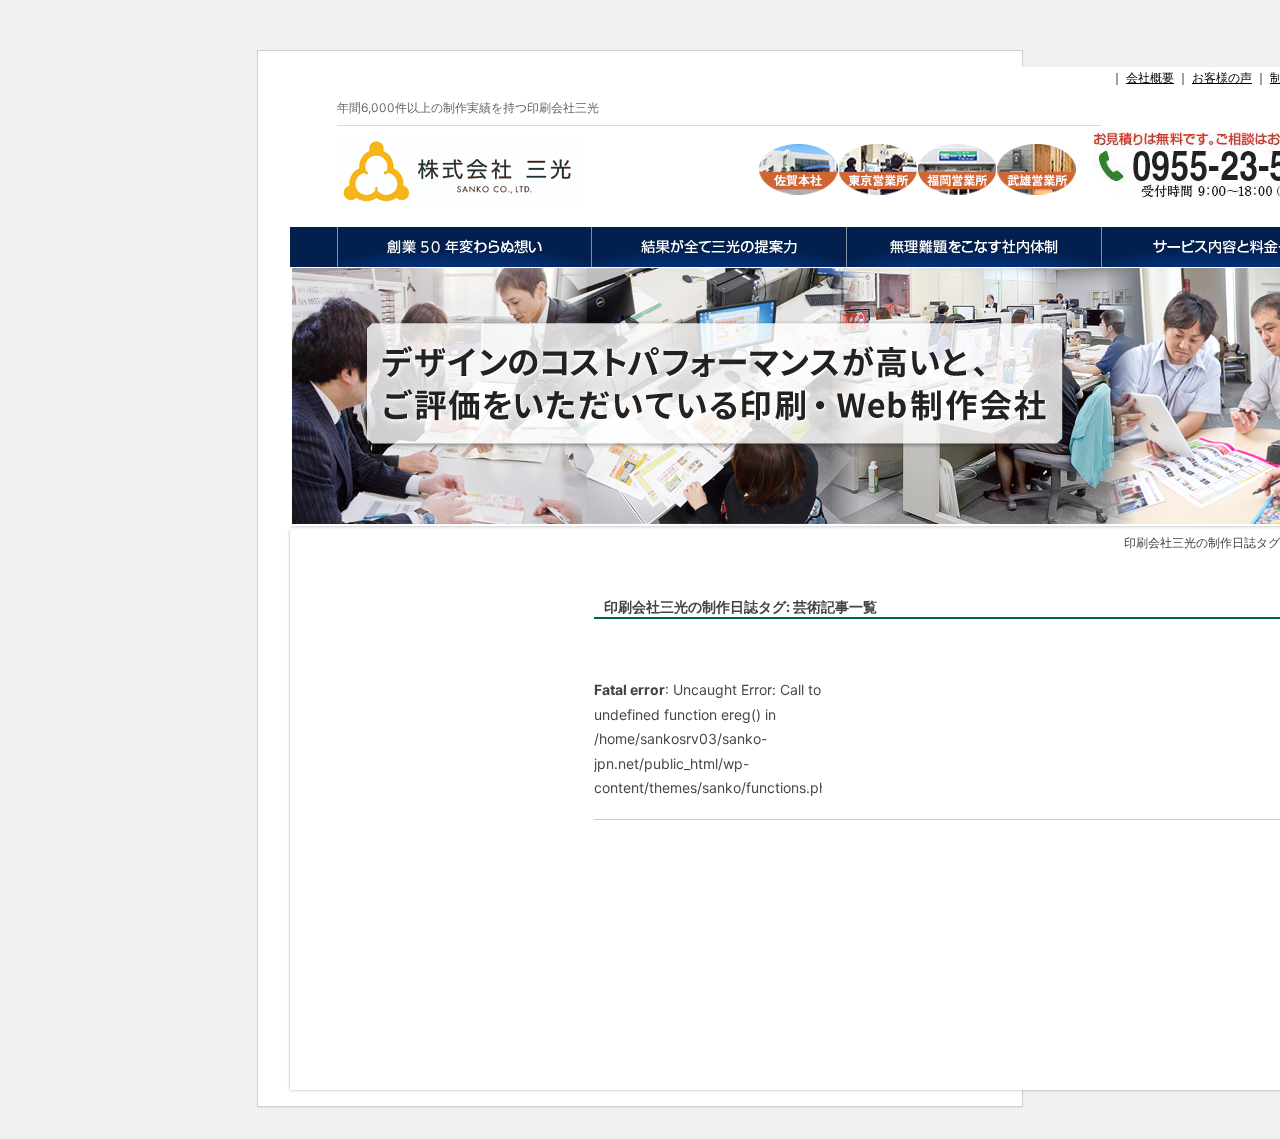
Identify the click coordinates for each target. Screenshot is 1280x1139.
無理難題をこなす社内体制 (973, 247)
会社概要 (1150, 77)
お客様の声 (1222, 77)
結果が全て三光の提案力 (718, 247)
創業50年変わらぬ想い (464, 247)
